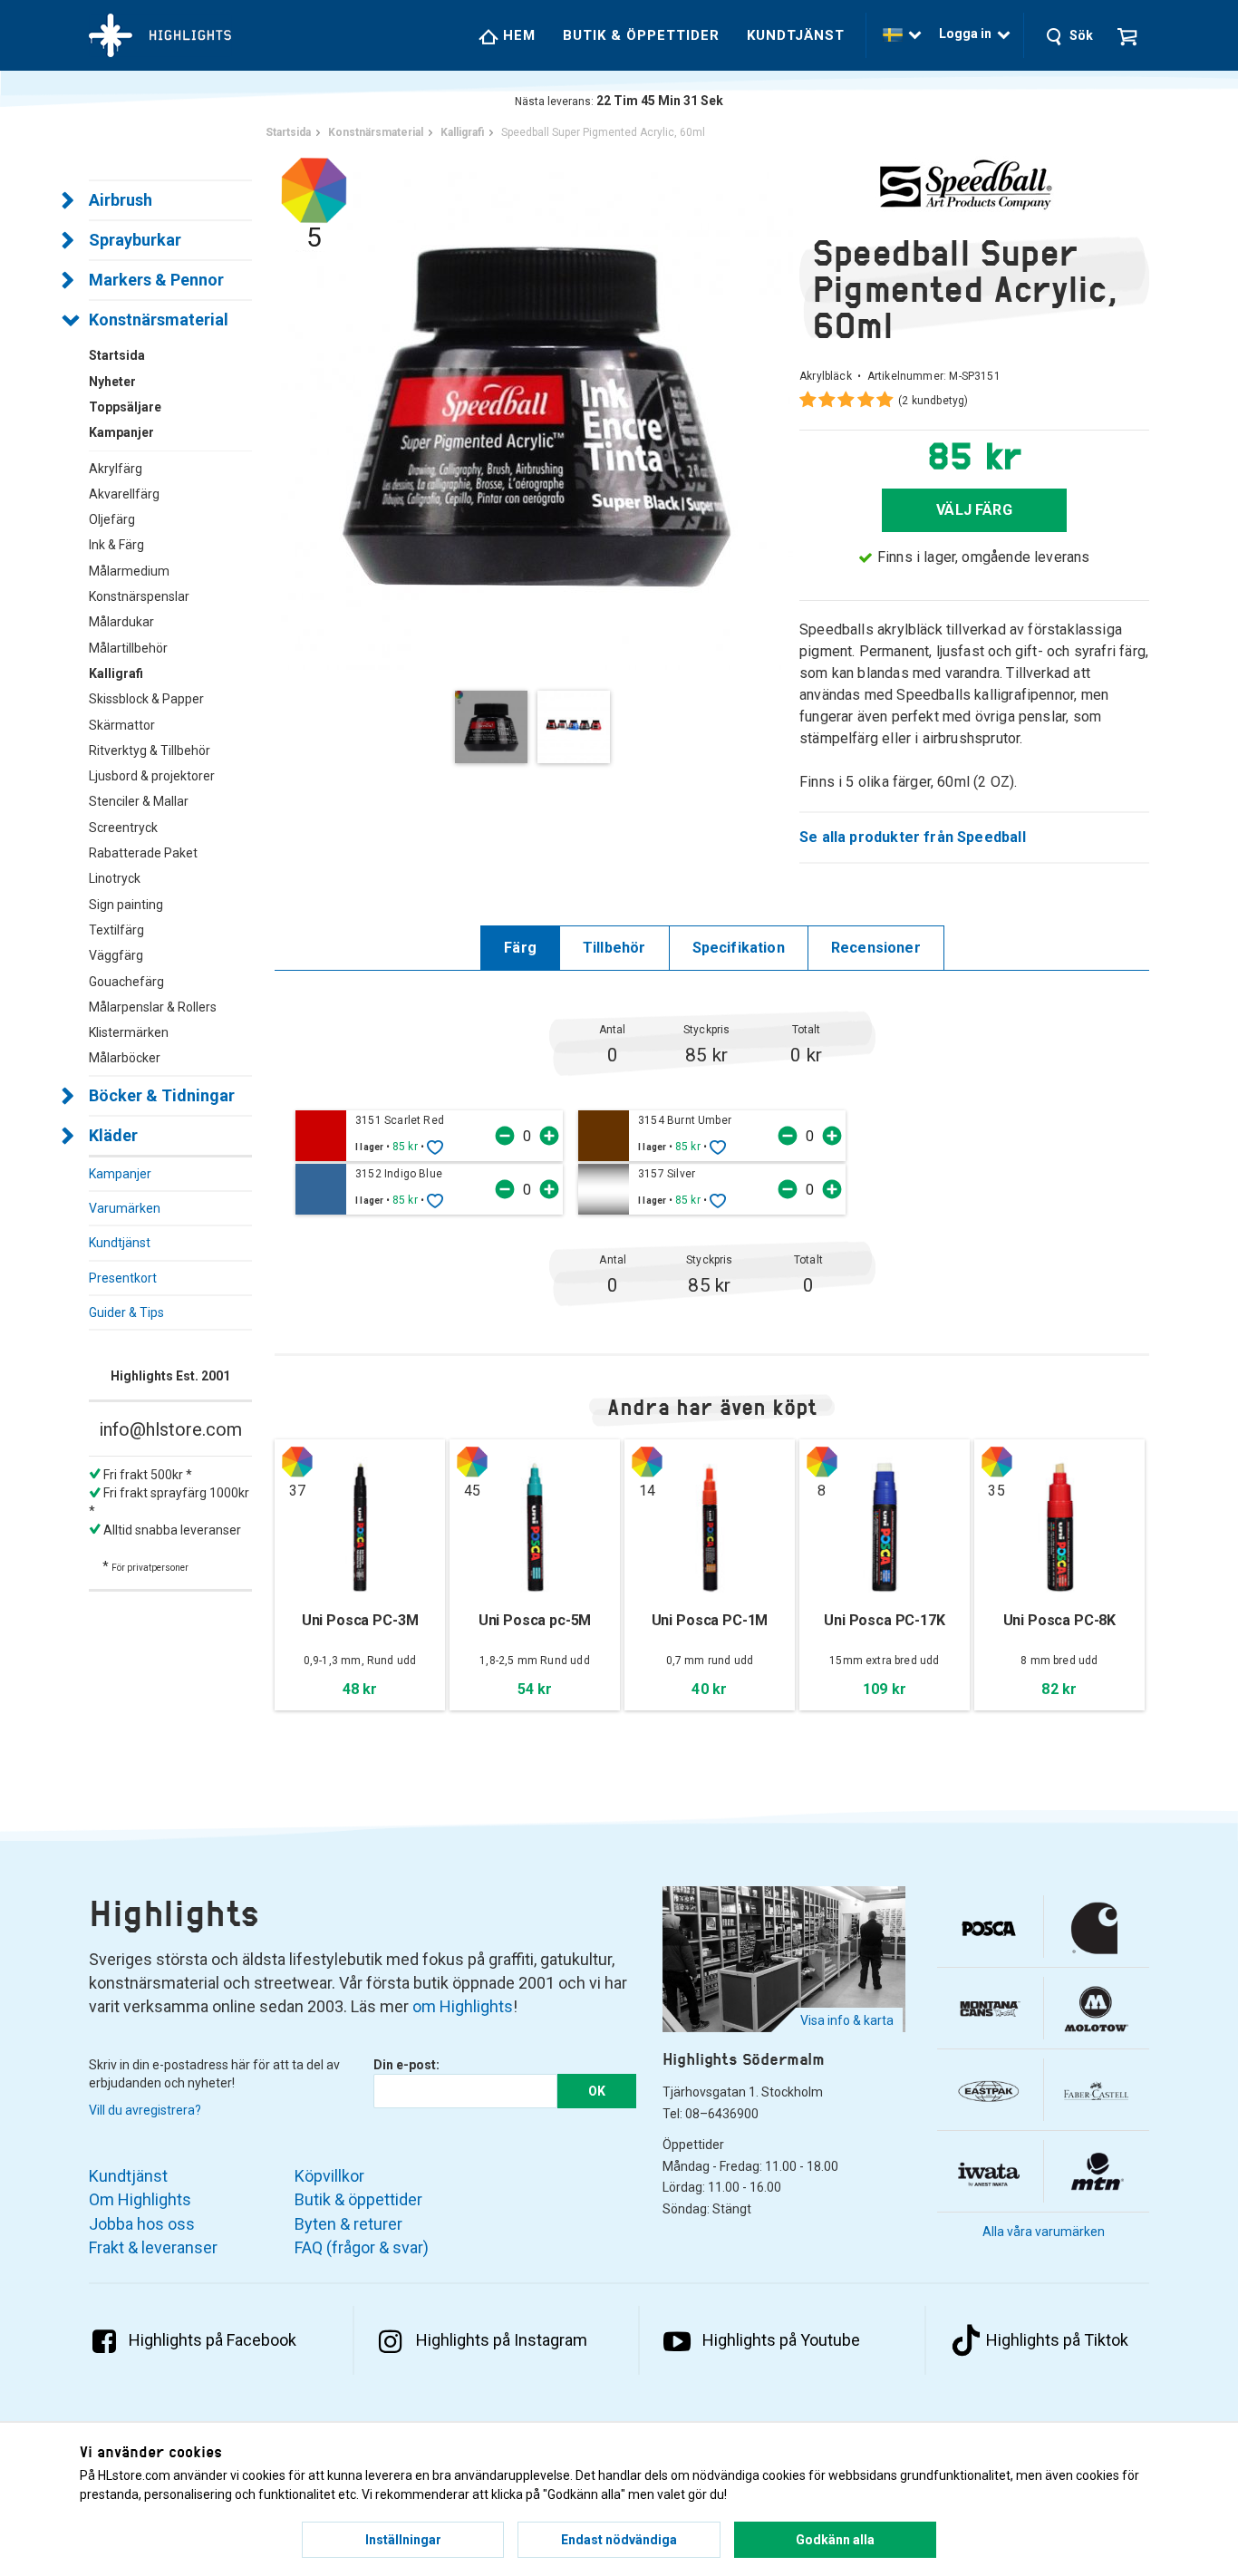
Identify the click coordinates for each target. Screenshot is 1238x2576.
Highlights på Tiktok (1057, 2340)
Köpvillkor (329, 2176)
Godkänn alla (835, 2540)
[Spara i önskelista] (435, 1147)
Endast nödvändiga (619, 2540)
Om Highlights (140, 2199)
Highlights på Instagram (502, 2340)
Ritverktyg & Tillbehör (150, 751)
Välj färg (974, 510)
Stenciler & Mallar (139, 801)
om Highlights (463, 2006)
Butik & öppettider (641, 35)
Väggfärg (116, 955)
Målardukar (121, 622)
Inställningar (403, 2540)
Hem (517, 35)
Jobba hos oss (142, 2224)
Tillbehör (614, 948)
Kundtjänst (796, 35)
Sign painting (126, 905)
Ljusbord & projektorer (152, 776)
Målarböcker (125, 1058)
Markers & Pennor (156, 280)
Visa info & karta (847, 2020)
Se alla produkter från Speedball (913, 837)
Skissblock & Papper (146, 699)
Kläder (113, 1135)
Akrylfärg (116, 469)
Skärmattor (122, 725)
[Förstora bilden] (537, 412)
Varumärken (125, 1208)
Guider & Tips (126, 1312)
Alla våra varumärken (1044, 2232)
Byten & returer (348, 2224)
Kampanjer (120, 1174)
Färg (520, 948)
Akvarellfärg (124, 494)
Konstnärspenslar (139, 596)
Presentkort (123, 1278)
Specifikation (739, 948)
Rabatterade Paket (143, 853)
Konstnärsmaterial (159, 320)
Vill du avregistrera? (145, 2110)
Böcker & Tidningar (162, 1095)
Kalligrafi (116, 673)
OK (597, 2091)
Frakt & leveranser (153, 2247)
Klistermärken (129, 1032)
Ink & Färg (116, 545)
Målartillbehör (128, 648)
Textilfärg (116, 930)
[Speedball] (974, 184)
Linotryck (115, 878)
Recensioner (876, 948)
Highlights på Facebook (213, 2340)
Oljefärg (112, 519)
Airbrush (121, 200)
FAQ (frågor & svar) (362, 2247)
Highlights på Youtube (781, 2340)
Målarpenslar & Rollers (153, 1007)
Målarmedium (129, 571)
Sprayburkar (135, 240)
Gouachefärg (126, 982)
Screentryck (123, 828)
